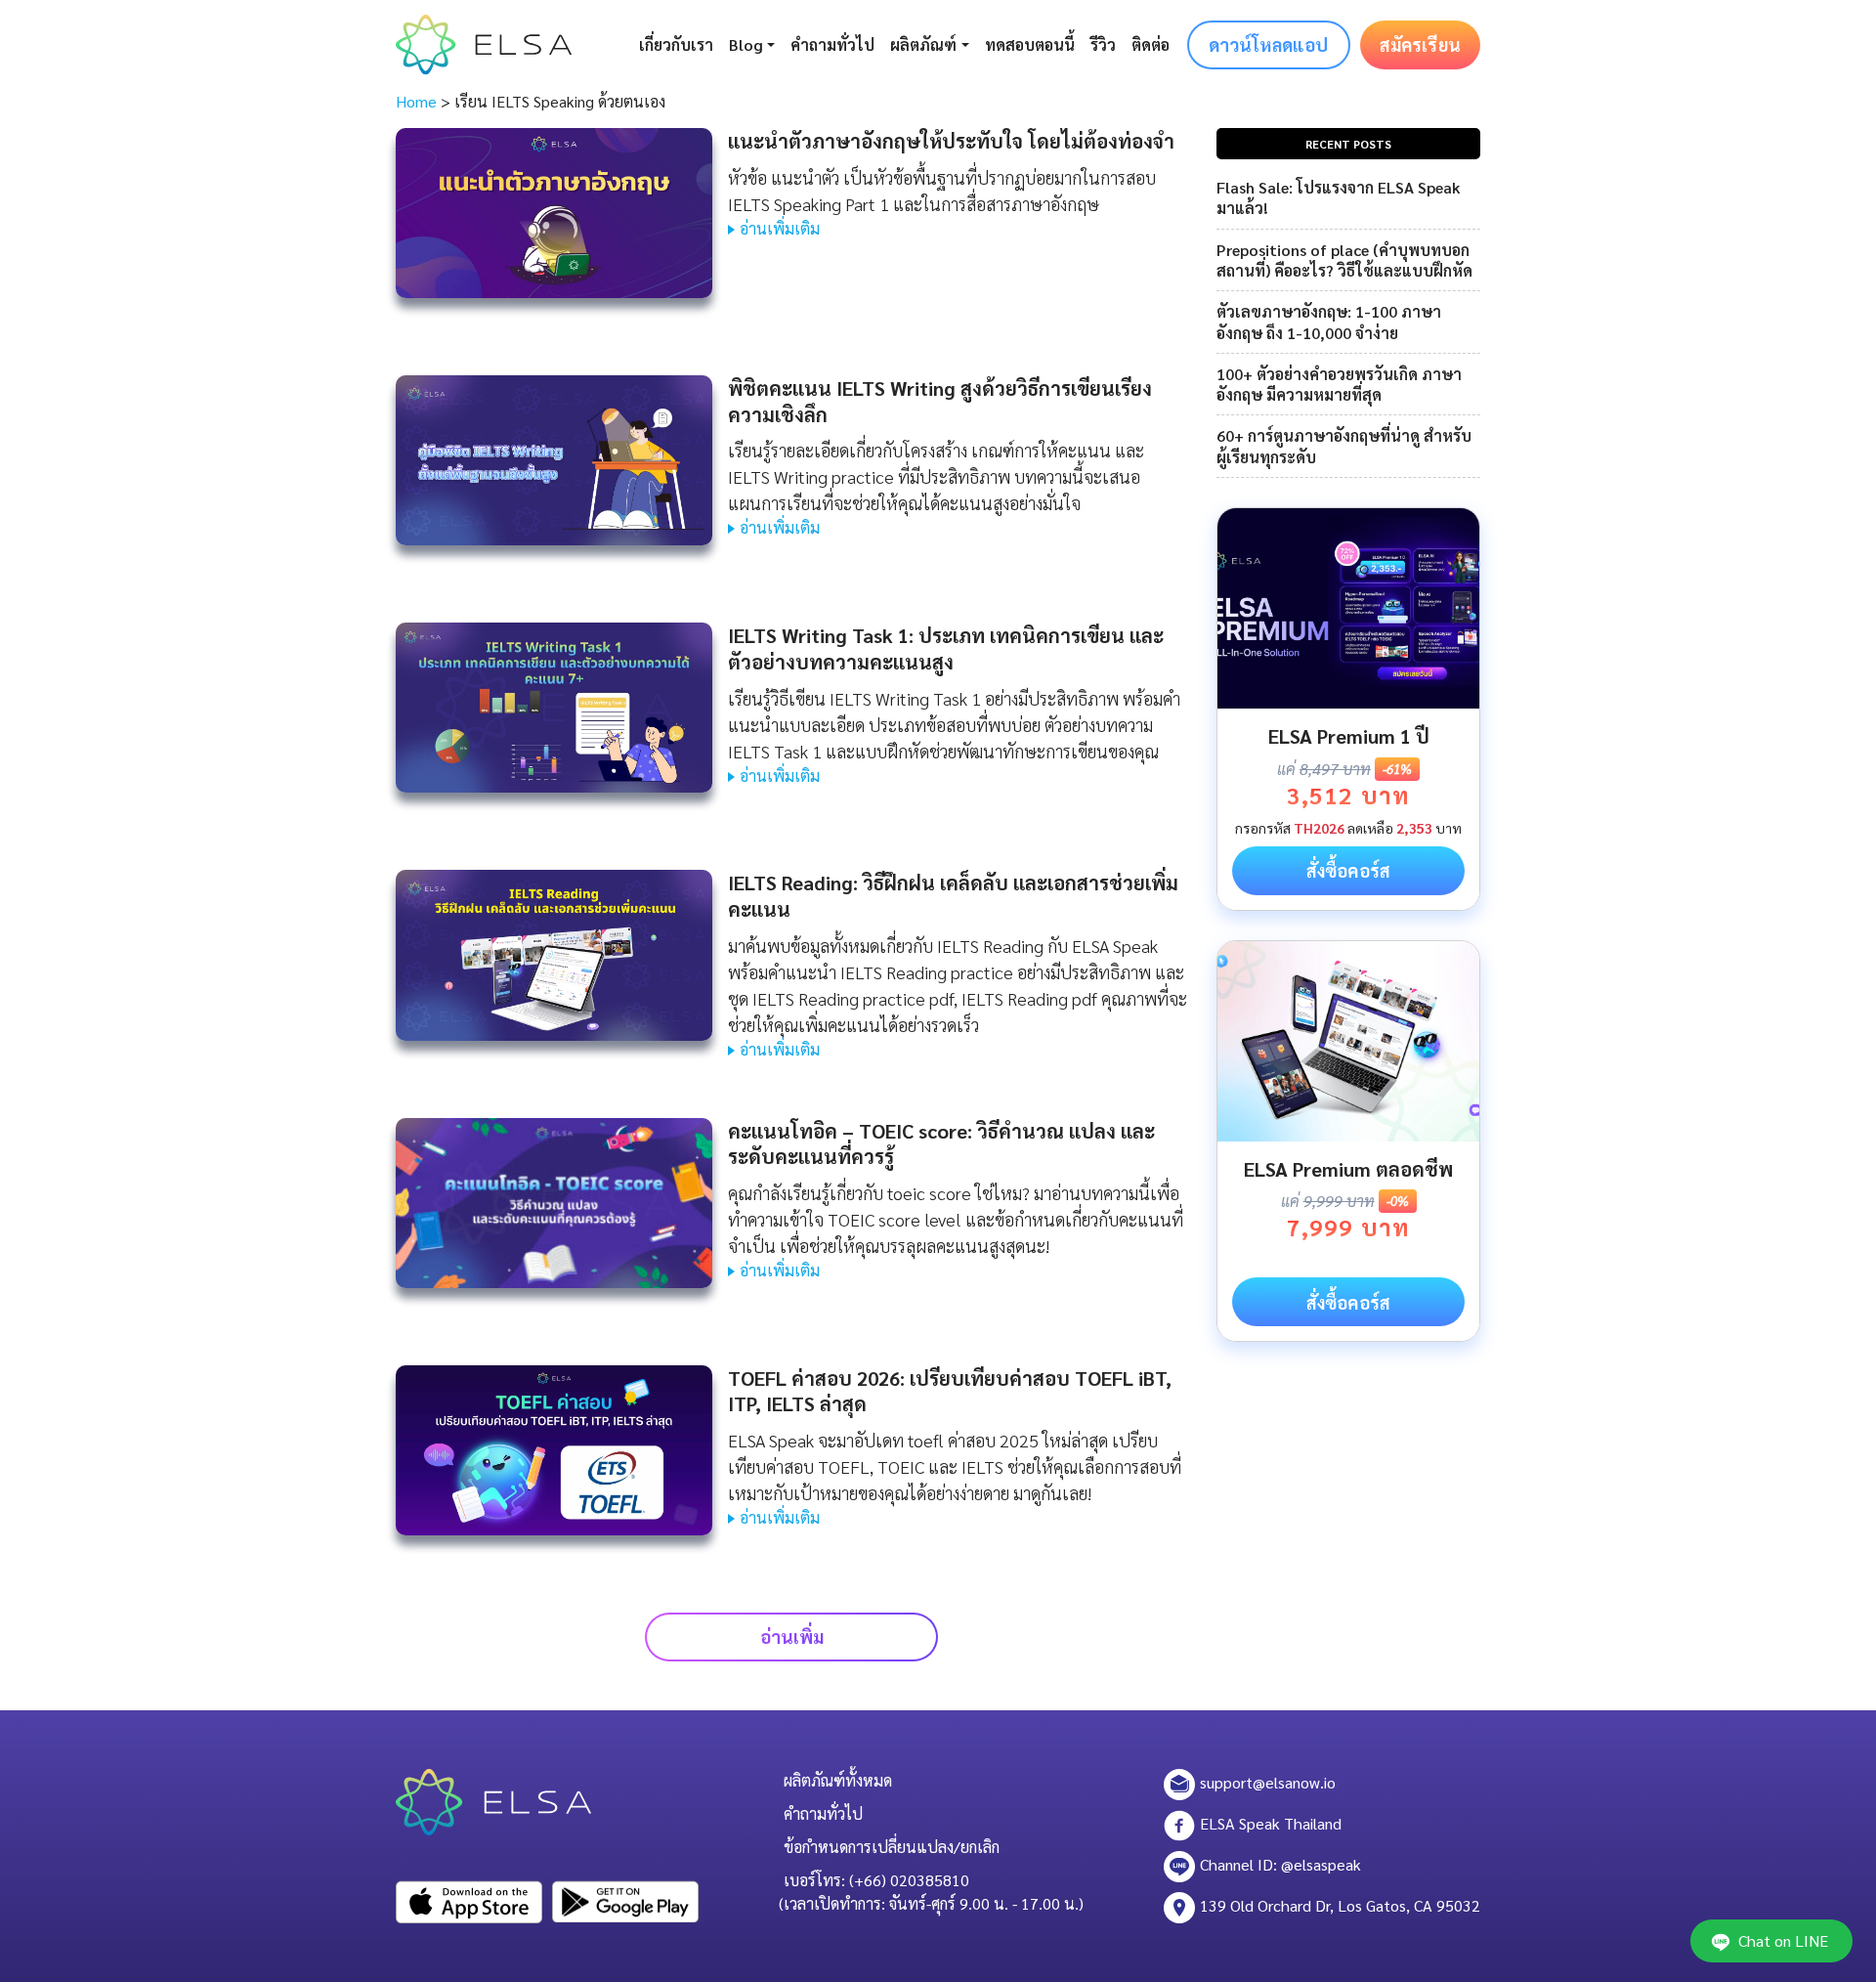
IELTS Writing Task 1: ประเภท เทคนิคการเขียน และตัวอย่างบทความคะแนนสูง (946, 648)
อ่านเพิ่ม (792, 1637)
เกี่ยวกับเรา (676, 44)
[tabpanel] (1348, 709)
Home (416, 101)
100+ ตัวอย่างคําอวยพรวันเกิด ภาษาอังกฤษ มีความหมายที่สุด (1339, 384)
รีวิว (1103, 44)
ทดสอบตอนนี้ (1030, 44)
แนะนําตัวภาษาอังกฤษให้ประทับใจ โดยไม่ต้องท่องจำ (951, 141)
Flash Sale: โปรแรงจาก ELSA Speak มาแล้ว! (1338, 197)
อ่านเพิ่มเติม (780, 228)
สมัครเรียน (1420, 44)
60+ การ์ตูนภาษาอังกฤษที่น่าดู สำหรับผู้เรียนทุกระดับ (1344, 446)
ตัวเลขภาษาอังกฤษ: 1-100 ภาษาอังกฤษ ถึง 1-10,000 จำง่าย (1329, 322)
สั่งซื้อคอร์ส (1348, 870)
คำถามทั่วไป (832, 44)
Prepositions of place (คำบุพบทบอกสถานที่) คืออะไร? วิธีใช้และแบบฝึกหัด (1344, 260)
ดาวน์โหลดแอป (1269, 44)
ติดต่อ (1151, 44)
